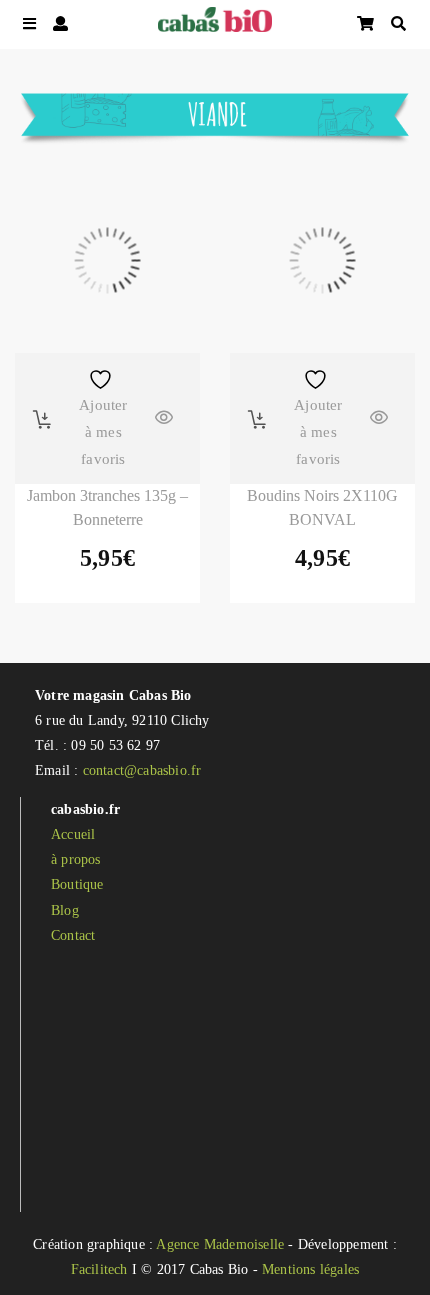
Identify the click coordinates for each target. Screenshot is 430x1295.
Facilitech (99, 1269)
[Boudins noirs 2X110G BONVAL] (322, 260)
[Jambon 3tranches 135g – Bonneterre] (107, 260)
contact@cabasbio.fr (142, 770)
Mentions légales (310, 1269)
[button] (42, 419)
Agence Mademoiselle (220, 1244)
